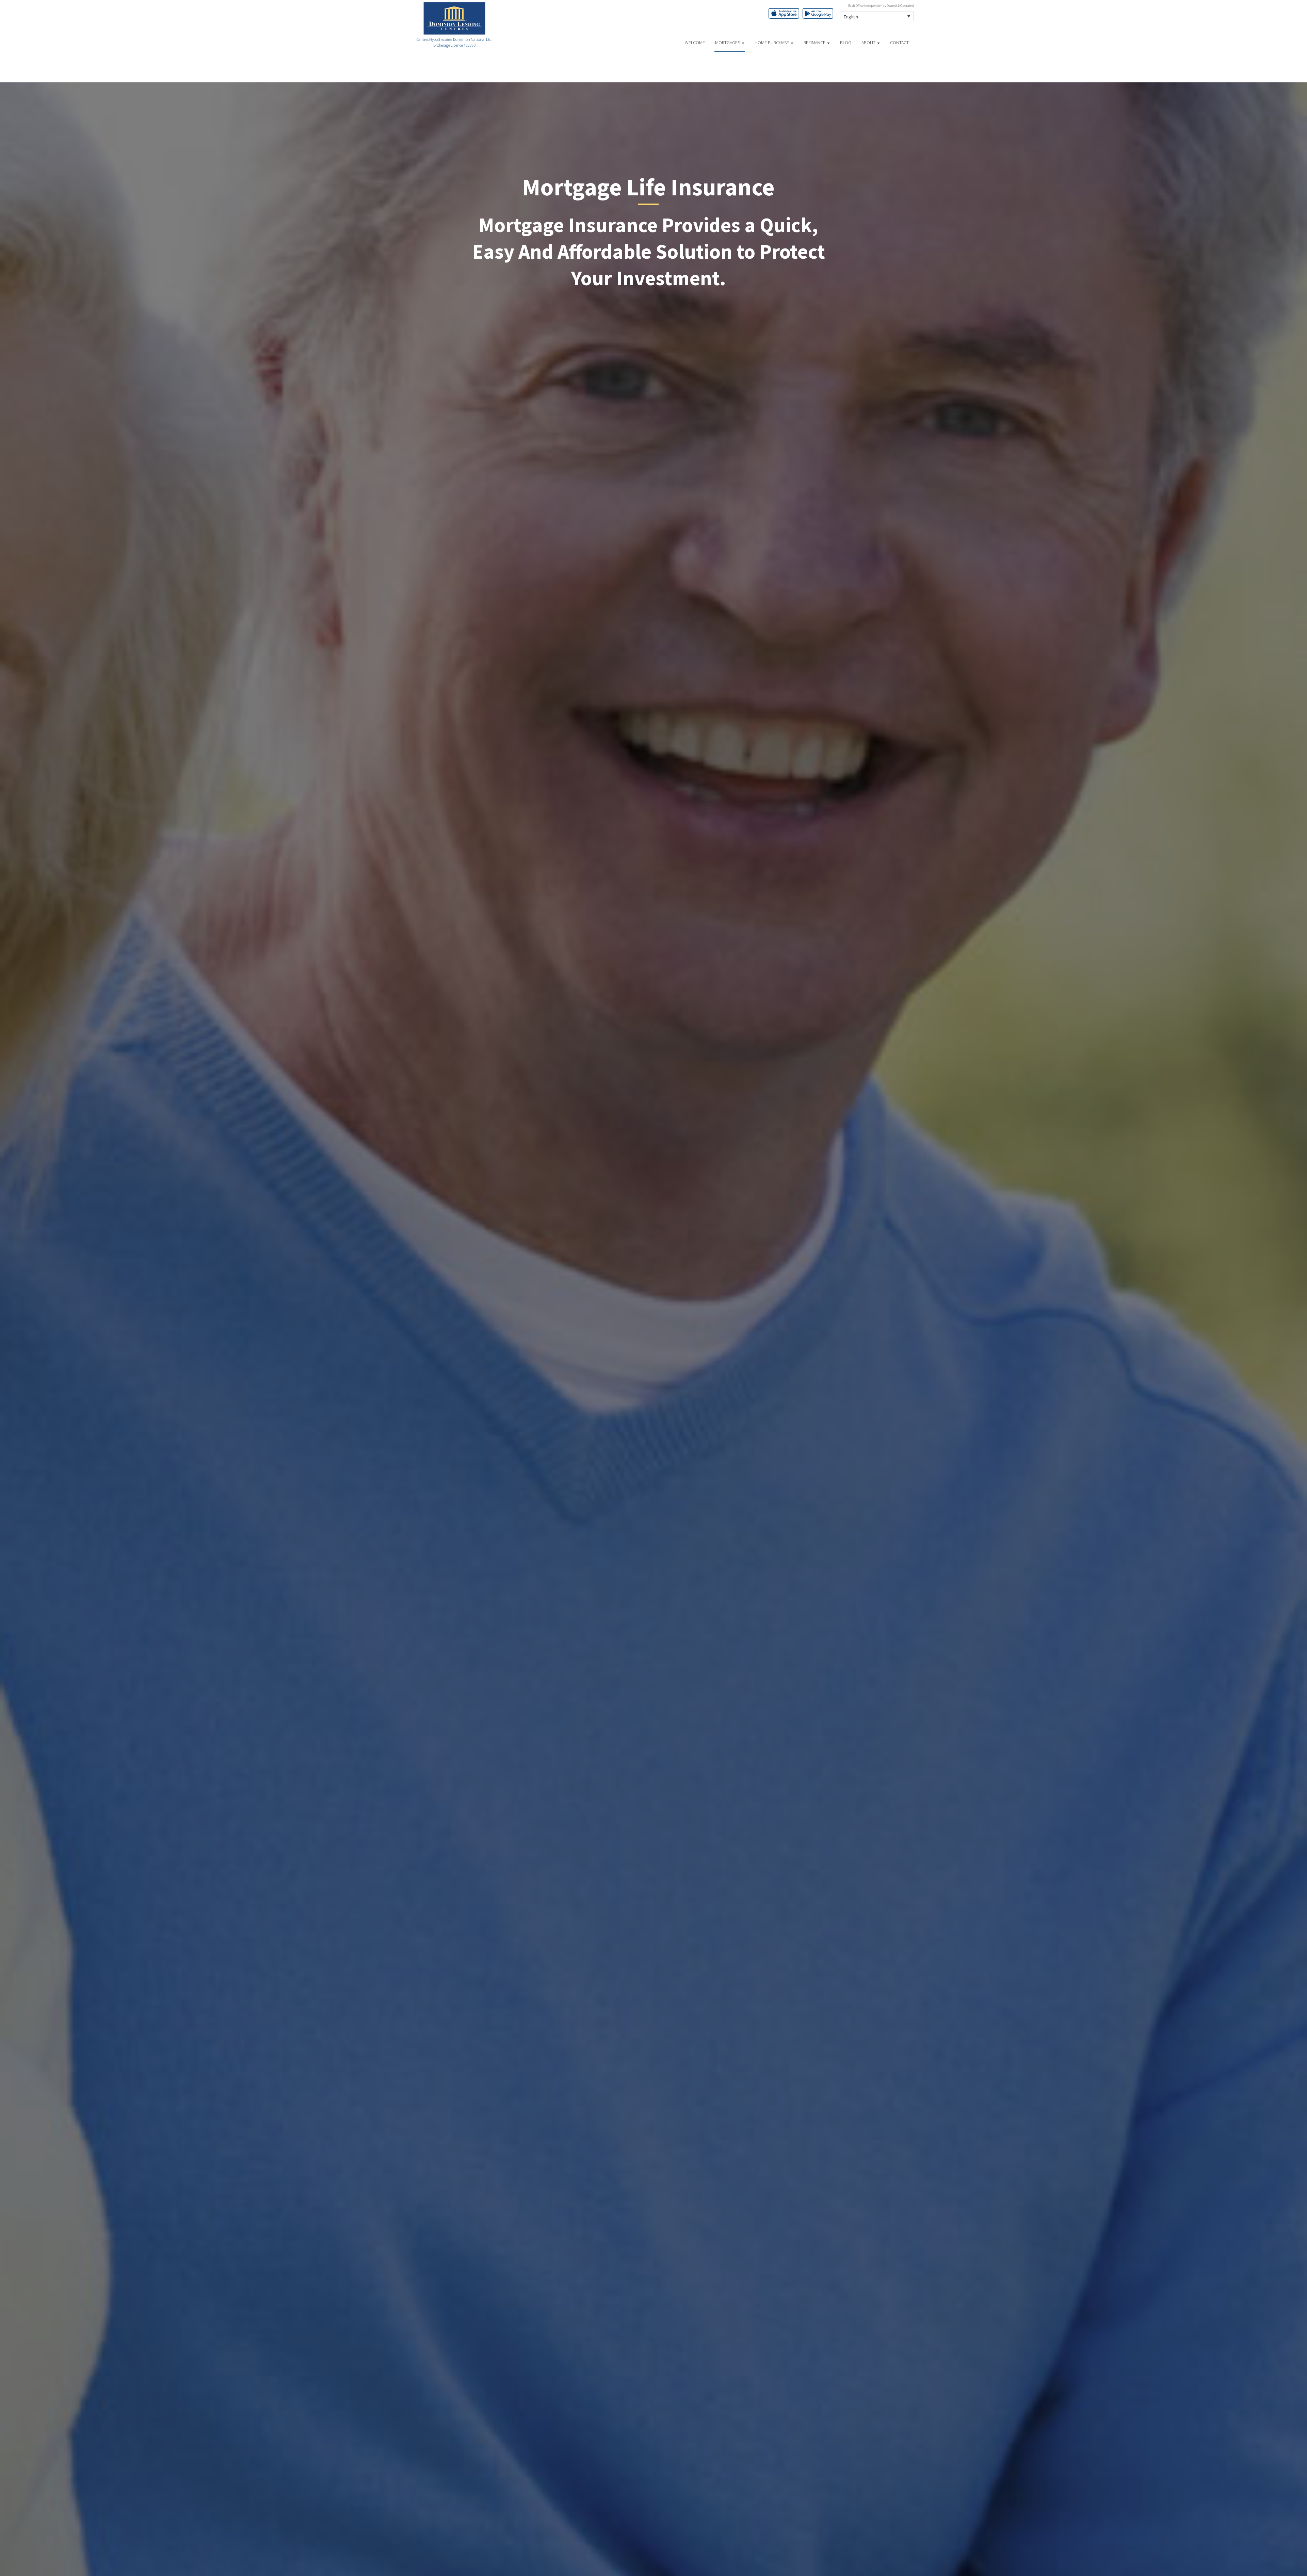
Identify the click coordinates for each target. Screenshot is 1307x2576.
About (869, 43)
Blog (846, 43)
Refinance (815, 43)
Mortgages (728, 43)
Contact (899, 43)
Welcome (695, 43)
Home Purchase (772, 43)
